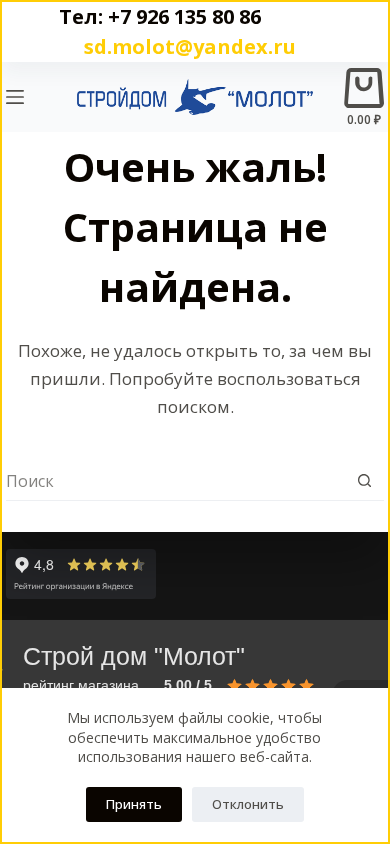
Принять (134, 804)
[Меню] (15, 97)
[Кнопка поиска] (364, 480)
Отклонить (248, 804)
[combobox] (175, 481)
